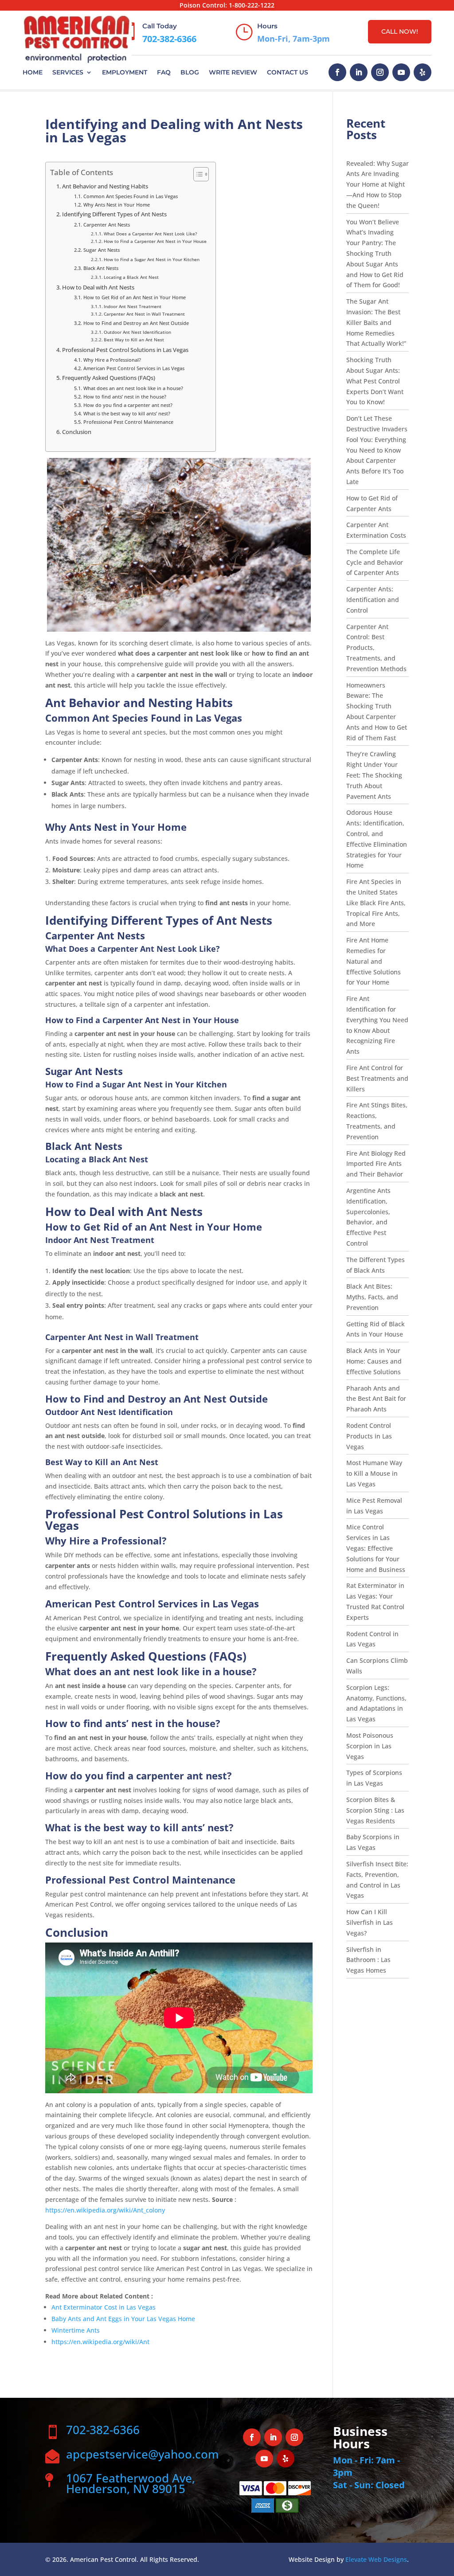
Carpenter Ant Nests (106, 225)
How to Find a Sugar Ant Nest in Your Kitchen (152, 259)
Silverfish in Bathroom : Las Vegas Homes (368, 1960)
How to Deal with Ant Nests (98, 287)
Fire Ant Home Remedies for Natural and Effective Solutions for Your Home (374, 961)
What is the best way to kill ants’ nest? (127, 413)
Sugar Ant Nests (101, 250)
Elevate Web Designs (376, 2559)
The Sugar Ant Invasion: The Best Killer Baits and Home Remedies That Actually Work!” (376, 322)
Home (33, 72)
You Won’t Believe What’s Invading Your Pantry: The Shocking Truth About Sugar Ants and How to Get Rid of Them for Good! (375, 254)
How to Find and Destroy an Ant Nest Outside (136, 323)
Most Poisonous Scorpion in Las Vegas (370, 1746)
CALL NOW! (400, 31)
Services (68, 72)
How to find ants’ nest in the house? (125, 397)
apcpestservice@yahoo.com (142, 2454)
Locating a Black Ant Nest (131, 277)
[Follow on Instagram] (380, 72)
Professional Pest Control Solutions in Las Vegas (125, 350)
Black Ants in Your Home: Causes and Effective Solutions (374, 1361)
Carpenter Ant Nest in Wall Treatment (144, 314)
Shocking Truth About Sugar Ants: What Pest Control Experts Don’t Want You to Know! (375, 381)
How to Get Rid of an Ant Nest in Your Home (134, 297)
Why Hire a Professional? (112, 360)
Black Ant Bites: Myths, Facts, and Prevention (372, 1297)
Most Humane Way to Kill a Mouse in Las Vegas (374, 1473)
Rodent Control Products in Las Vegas (369, 1436)
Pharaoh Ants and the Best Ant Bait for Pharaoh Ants (376, 1399)
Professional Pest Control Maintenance (128, 422)
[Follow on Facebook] (337, 72)
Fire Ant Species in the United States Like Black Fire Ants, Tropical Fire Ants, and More (376, 903)
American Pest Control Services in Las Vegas (134, 368)
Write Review (233, 72)
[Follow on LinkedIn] (359, 72)
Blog (190, 72)
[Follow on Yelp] (423, 72)
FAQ (164, 72)
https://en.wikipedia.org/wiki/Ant (100, 2342)
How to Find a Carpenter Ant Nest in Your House (155, 241)
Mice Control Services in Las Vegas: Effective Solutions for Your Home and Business (376, 1548)
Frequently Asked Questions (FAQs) (109, 378)
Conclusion (77, 432)
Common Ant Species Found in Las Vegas (130, 196)
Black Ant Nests (101, 268)
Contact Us (288, 72)
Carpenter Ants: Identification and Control (373, 600)
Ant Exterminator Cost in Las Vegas (104, 2307)
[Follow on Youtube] (401, 72)
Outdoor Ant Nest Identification (137, 332)
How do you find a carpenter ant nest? (128, 405)
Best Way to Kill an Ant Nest (134, 340)
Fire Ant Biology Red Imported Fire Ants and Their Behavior (376, 1164)
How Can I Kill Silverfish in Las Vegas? (370, 1922)
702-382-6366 (169, 39)
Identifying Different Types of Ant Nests (114, 214)
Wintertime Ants (76, 2330)
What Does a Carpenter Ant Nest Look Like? (150, 234)
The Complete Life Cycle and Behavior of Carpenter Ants (375, 562)
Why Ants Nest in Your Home (116, 205)
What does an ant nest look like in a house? (133, 388)
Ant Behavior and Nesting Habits (105, 186)
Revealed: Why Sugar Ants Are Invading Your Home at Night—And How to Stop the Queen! (378, 184)
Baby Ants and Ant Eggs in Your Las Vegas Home (123, 2319)
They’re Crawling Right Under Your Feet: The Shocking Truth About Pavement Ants (374, 775)
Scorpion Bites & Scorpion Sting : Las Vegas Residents (375, 1810)
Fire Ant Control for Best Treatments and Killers (377, 1078)
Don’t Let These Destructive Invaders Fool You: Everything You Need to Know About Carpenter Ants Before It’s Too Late (377, 450)
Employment (125, 72)
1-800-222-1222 (252, 5)
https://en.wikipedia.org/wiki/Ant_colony (105, 2210)
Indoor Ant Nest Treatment (133, 306)
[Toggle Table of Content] (197, 174)
